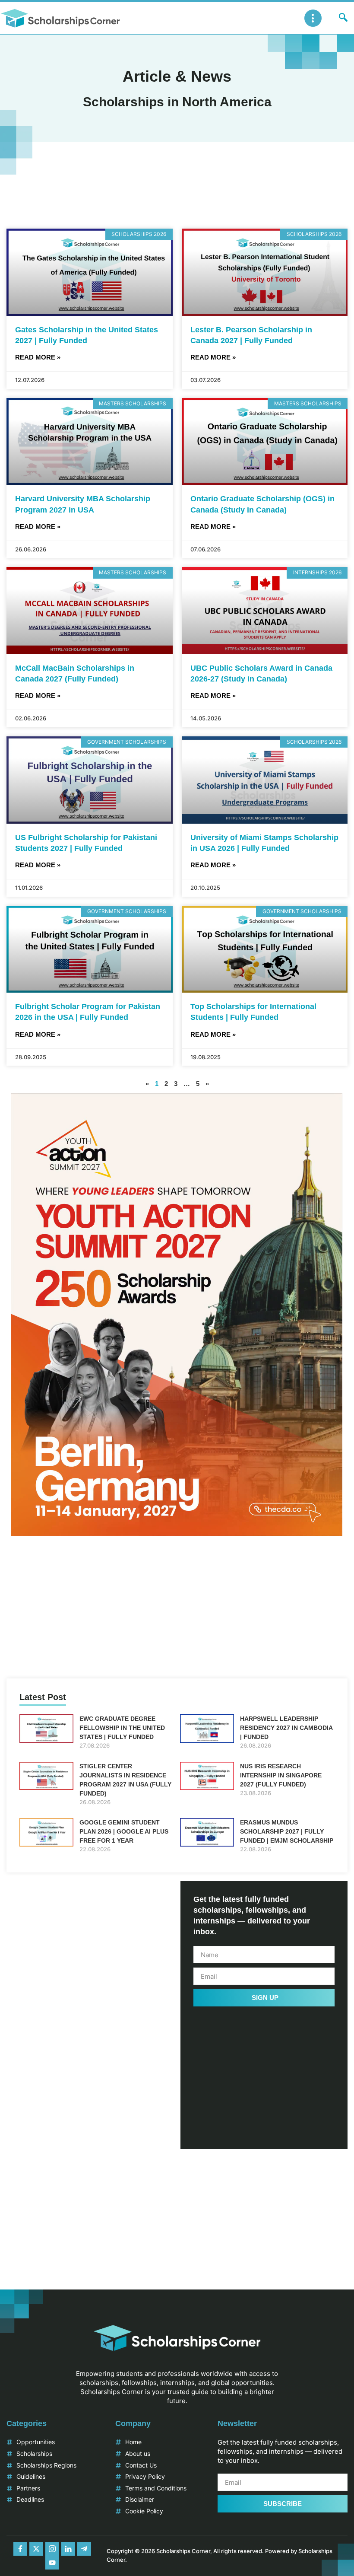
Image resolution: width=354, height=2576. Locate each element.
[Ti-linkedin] (68, 2549)
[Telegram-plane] (84, 2549)
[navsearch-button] (343, 18)
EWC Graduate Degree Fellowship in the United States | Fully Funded (122, 1728)
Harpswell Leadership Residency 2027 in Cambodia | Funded (286, 1728)
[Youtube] (52, 2563)
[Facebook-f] (20, 2549)
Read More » (38, 357)
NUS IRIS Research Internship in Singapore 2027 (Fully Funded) (281, 1775)
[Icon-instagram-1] (52, 2549)
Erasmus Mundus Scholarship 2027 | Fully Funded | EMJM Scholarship (287, 1831)
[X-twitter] (36, 2549)
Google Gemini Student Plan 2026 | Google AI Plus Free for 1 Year (124, 1831)
